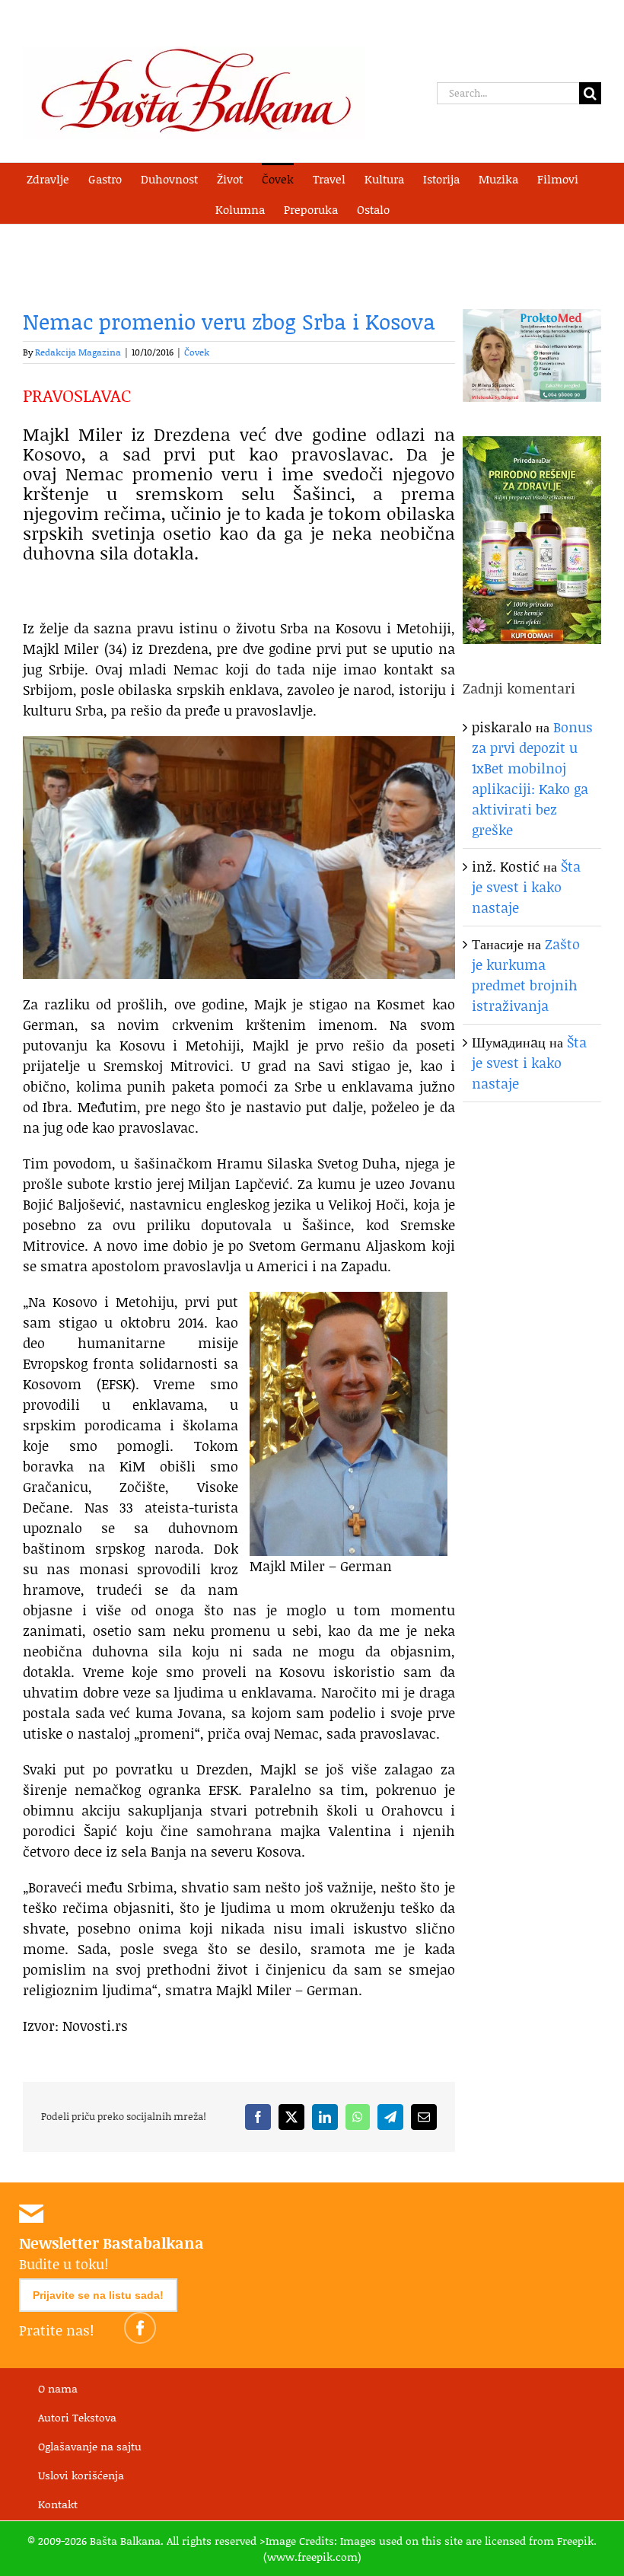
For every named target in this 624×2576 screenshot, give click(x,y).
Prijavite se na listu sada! (98, 2295)
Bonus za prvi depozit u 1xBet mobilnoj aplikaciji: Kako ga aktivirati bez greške (532, 778)
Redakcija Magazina (78, 352)
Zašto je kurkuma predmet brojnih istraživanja (526, 975)
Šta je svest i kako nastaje (526, 887)
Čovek (197, 352)
